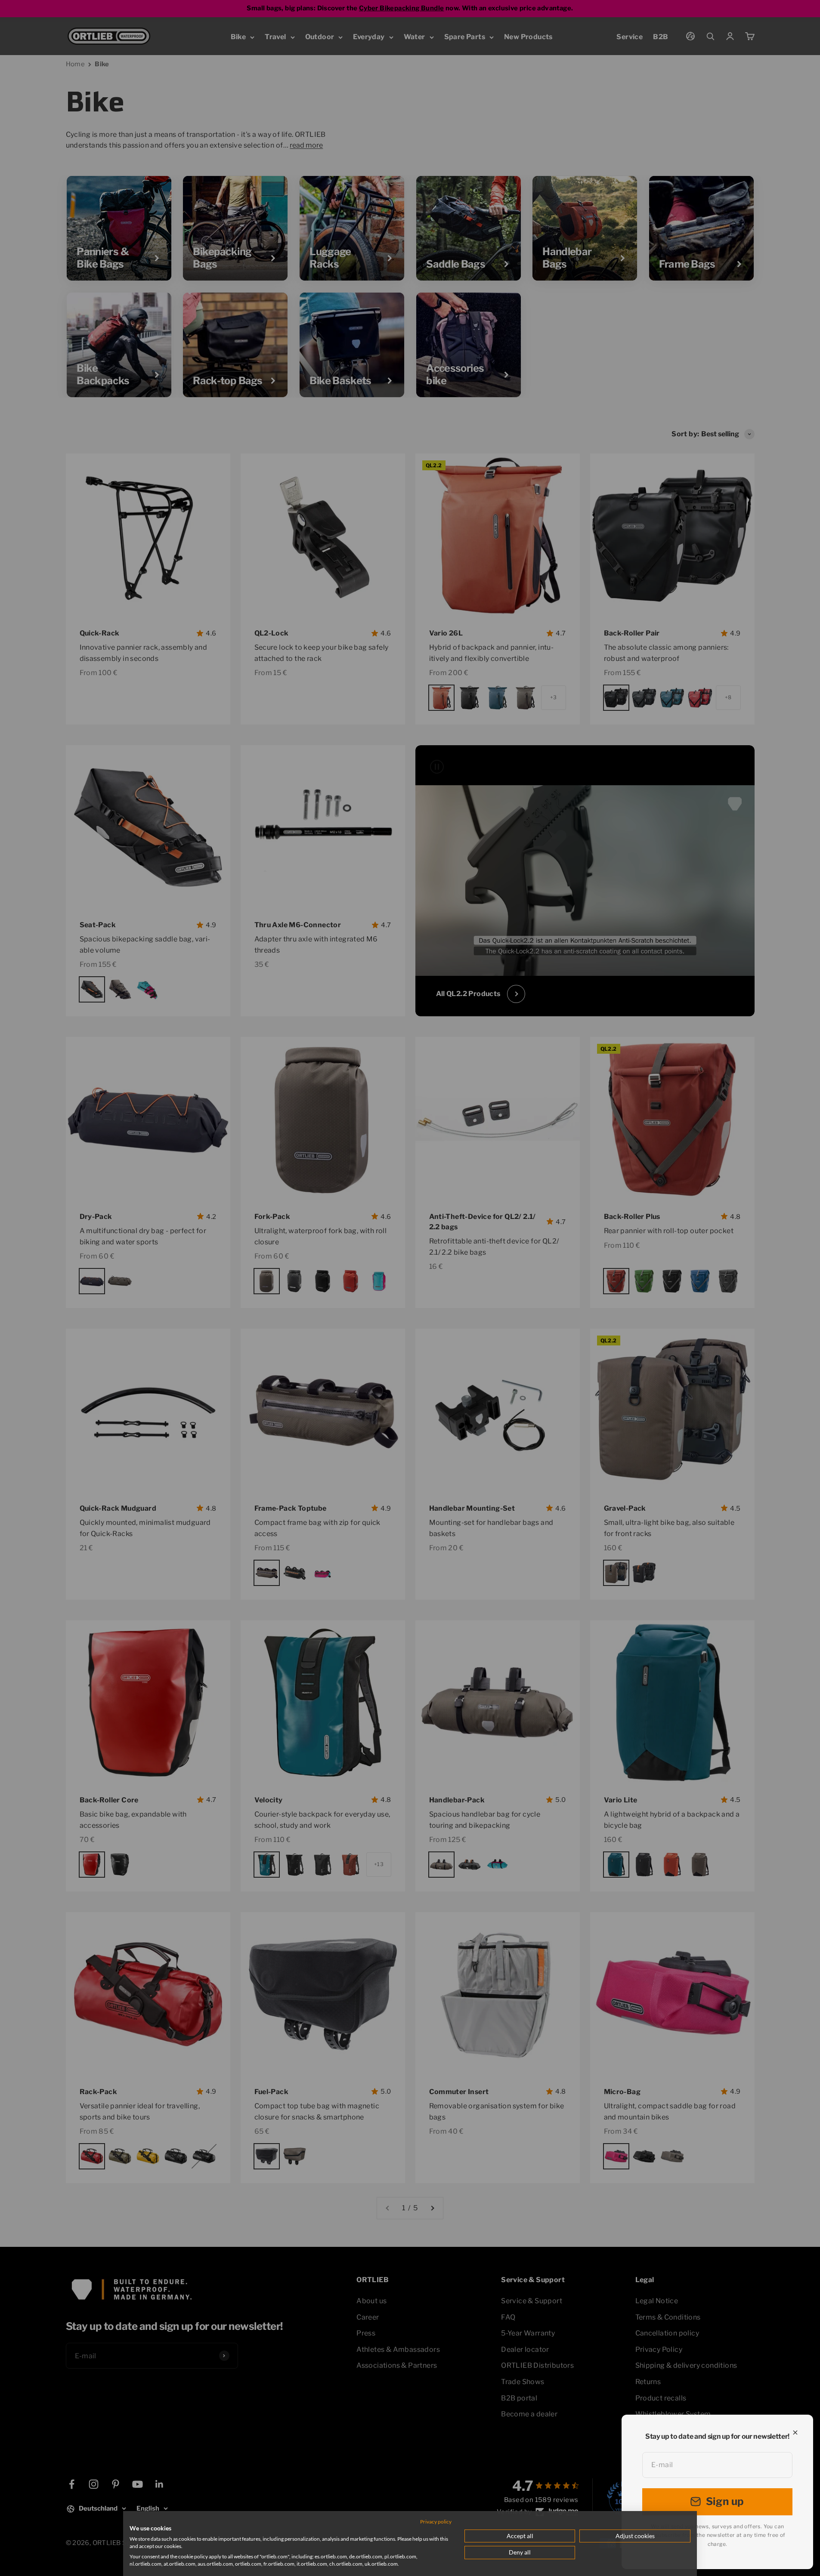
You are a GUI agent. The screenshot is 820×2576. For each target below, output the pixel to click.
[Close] (795, 2433)
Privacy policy (436, 2522)
